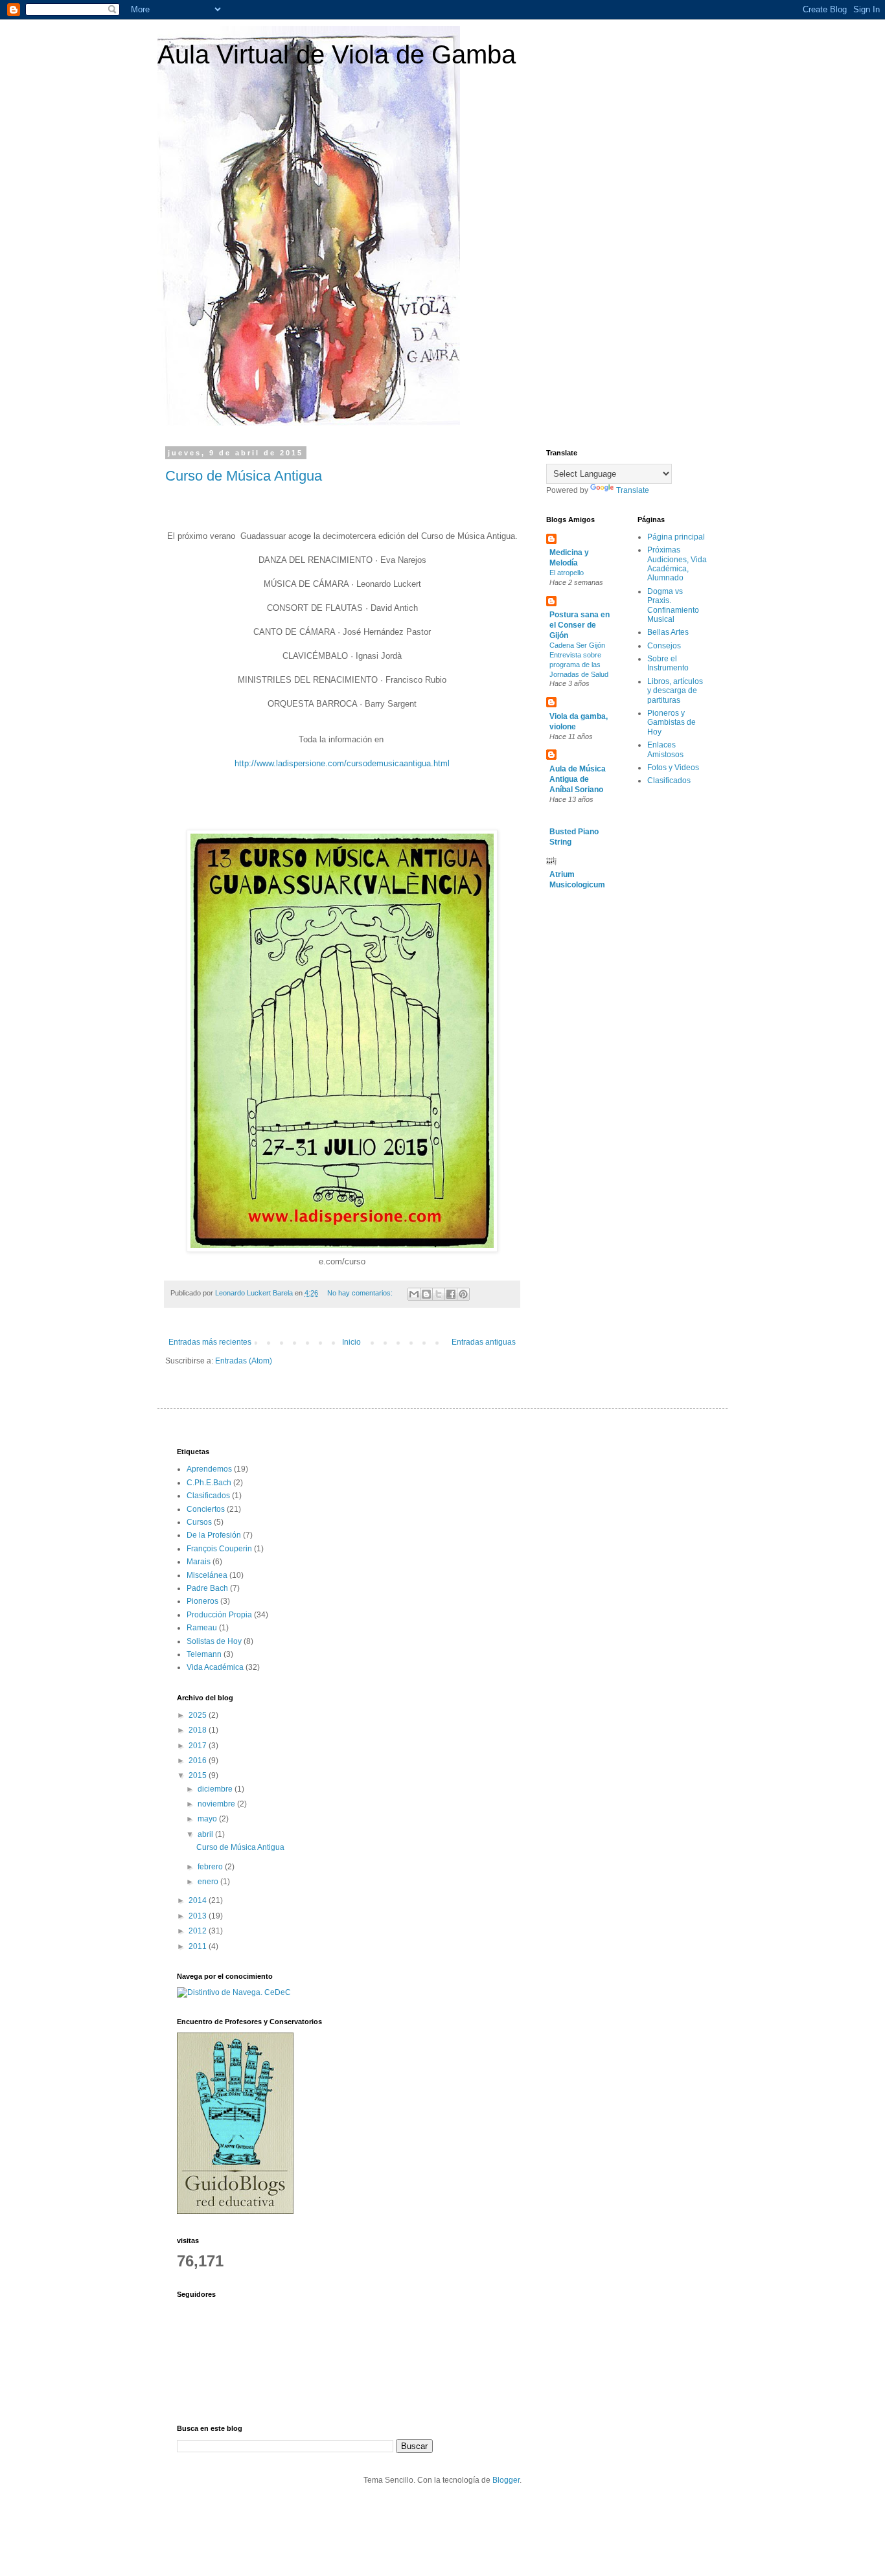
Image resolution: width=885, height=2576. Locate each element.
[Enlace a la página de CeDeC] (234, 1992)
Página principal (676, 537)
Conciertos (206, 1509)
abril (206, 1834)
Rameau (202, 1628)
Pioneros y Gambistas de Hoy (672, 723)
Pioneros (202, 1601)
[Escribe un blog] (426, 1294)
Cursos (199, 1522)
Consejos (664, 646)
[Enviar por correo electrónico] (414, 1294)
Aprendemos (209, 1469)
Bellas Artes (668, 632)
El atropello (567, 573)
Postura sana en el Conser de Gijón (580, 625)
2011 (199, 1946)
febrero (211, 1867)
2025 (199, 1715)
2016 (199, 1761)
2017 (199, 1746)
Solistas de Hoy (214, 1641)
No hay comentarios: (361, 1293)
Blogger (506, 2480)
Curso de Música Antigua (244, 476)
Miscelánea (207, 1575)
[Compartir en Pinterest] (463, 1294)
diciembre (216, 1789)
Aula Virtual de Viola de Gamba (337, 54)
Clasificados (669, 781)
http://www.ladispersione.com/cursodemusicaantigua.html (342, 763)
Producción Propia (219, 1615)
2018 (199, 1730)
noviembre (217, 1804)
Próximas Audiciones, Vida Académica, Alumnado (677, 564)
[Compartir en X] (439, 1294)
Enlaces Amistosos (665, 749)
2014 (199, 1900)
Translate (633, 490)
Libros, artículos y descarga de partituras (675, 691)
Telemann (204, 1654)
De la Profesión (214, 1535)
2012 (199, 1931)
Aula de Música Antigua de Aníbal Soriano (578, 779)
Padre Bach (207, 1588)
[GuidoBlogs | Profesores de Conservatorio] (235, 2211)
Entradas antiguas (484, 1342)
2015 (199, 1775)
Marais (199, 1562)
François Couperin (219, 1549)
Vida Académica (215, 1667)
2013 (199, 1916)
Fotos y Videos (673, 768)
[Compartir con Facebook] (451, 1294)
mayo (208, 1819)
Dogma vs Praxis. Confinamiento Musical (673, 605)
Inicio (351, 1342)
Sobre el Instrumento (668, 663)
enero (209, 1882)
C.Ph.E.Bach (209, 1483)
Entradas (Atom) (244, 1361)
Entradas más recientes (210, 1342)
